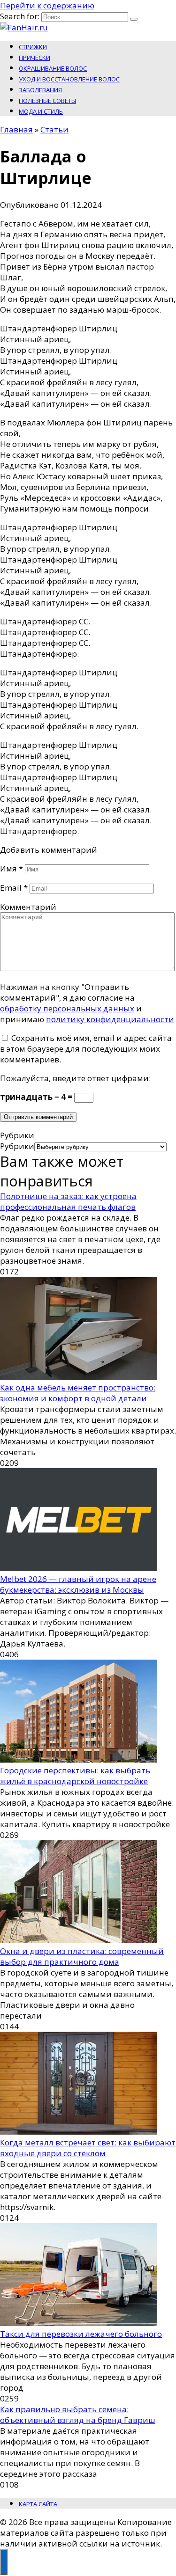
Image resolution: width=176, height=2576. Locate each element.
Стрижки (33, 47)
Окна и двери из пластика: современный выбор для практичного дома (82, 1956)
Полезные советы (47, 101)
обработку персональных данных (67, 1008)
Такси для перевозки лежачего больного (81, 2334)
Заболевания (40, 90)
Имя (11, 868)
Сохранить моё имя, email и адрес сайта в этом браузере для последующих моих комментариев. (86, 1049)
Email (14, 888)
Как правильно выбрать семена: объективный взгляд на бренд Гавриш (78, 2415)
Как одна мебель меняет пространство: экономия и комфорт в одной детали (78, 1393)
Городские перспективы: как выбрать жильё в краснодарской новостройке (75, 1776)
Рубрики (17, 1146)
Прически (34, 58)
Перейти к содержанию (47, 5)
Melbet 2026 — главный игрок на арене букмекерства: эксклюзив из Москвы (78, 1584)
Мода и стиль (41, 111)
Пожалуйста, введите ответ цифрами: (75, 1078)
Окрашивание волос (53, 68)
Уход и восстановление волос (69, 79)
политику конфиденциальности (110, 1019)
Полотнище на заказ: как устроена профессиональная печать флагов (68, 1201)
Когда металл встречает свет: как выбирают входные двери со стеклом (88, 2148)
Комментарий (28, 907)
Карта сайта (38, 2504)
